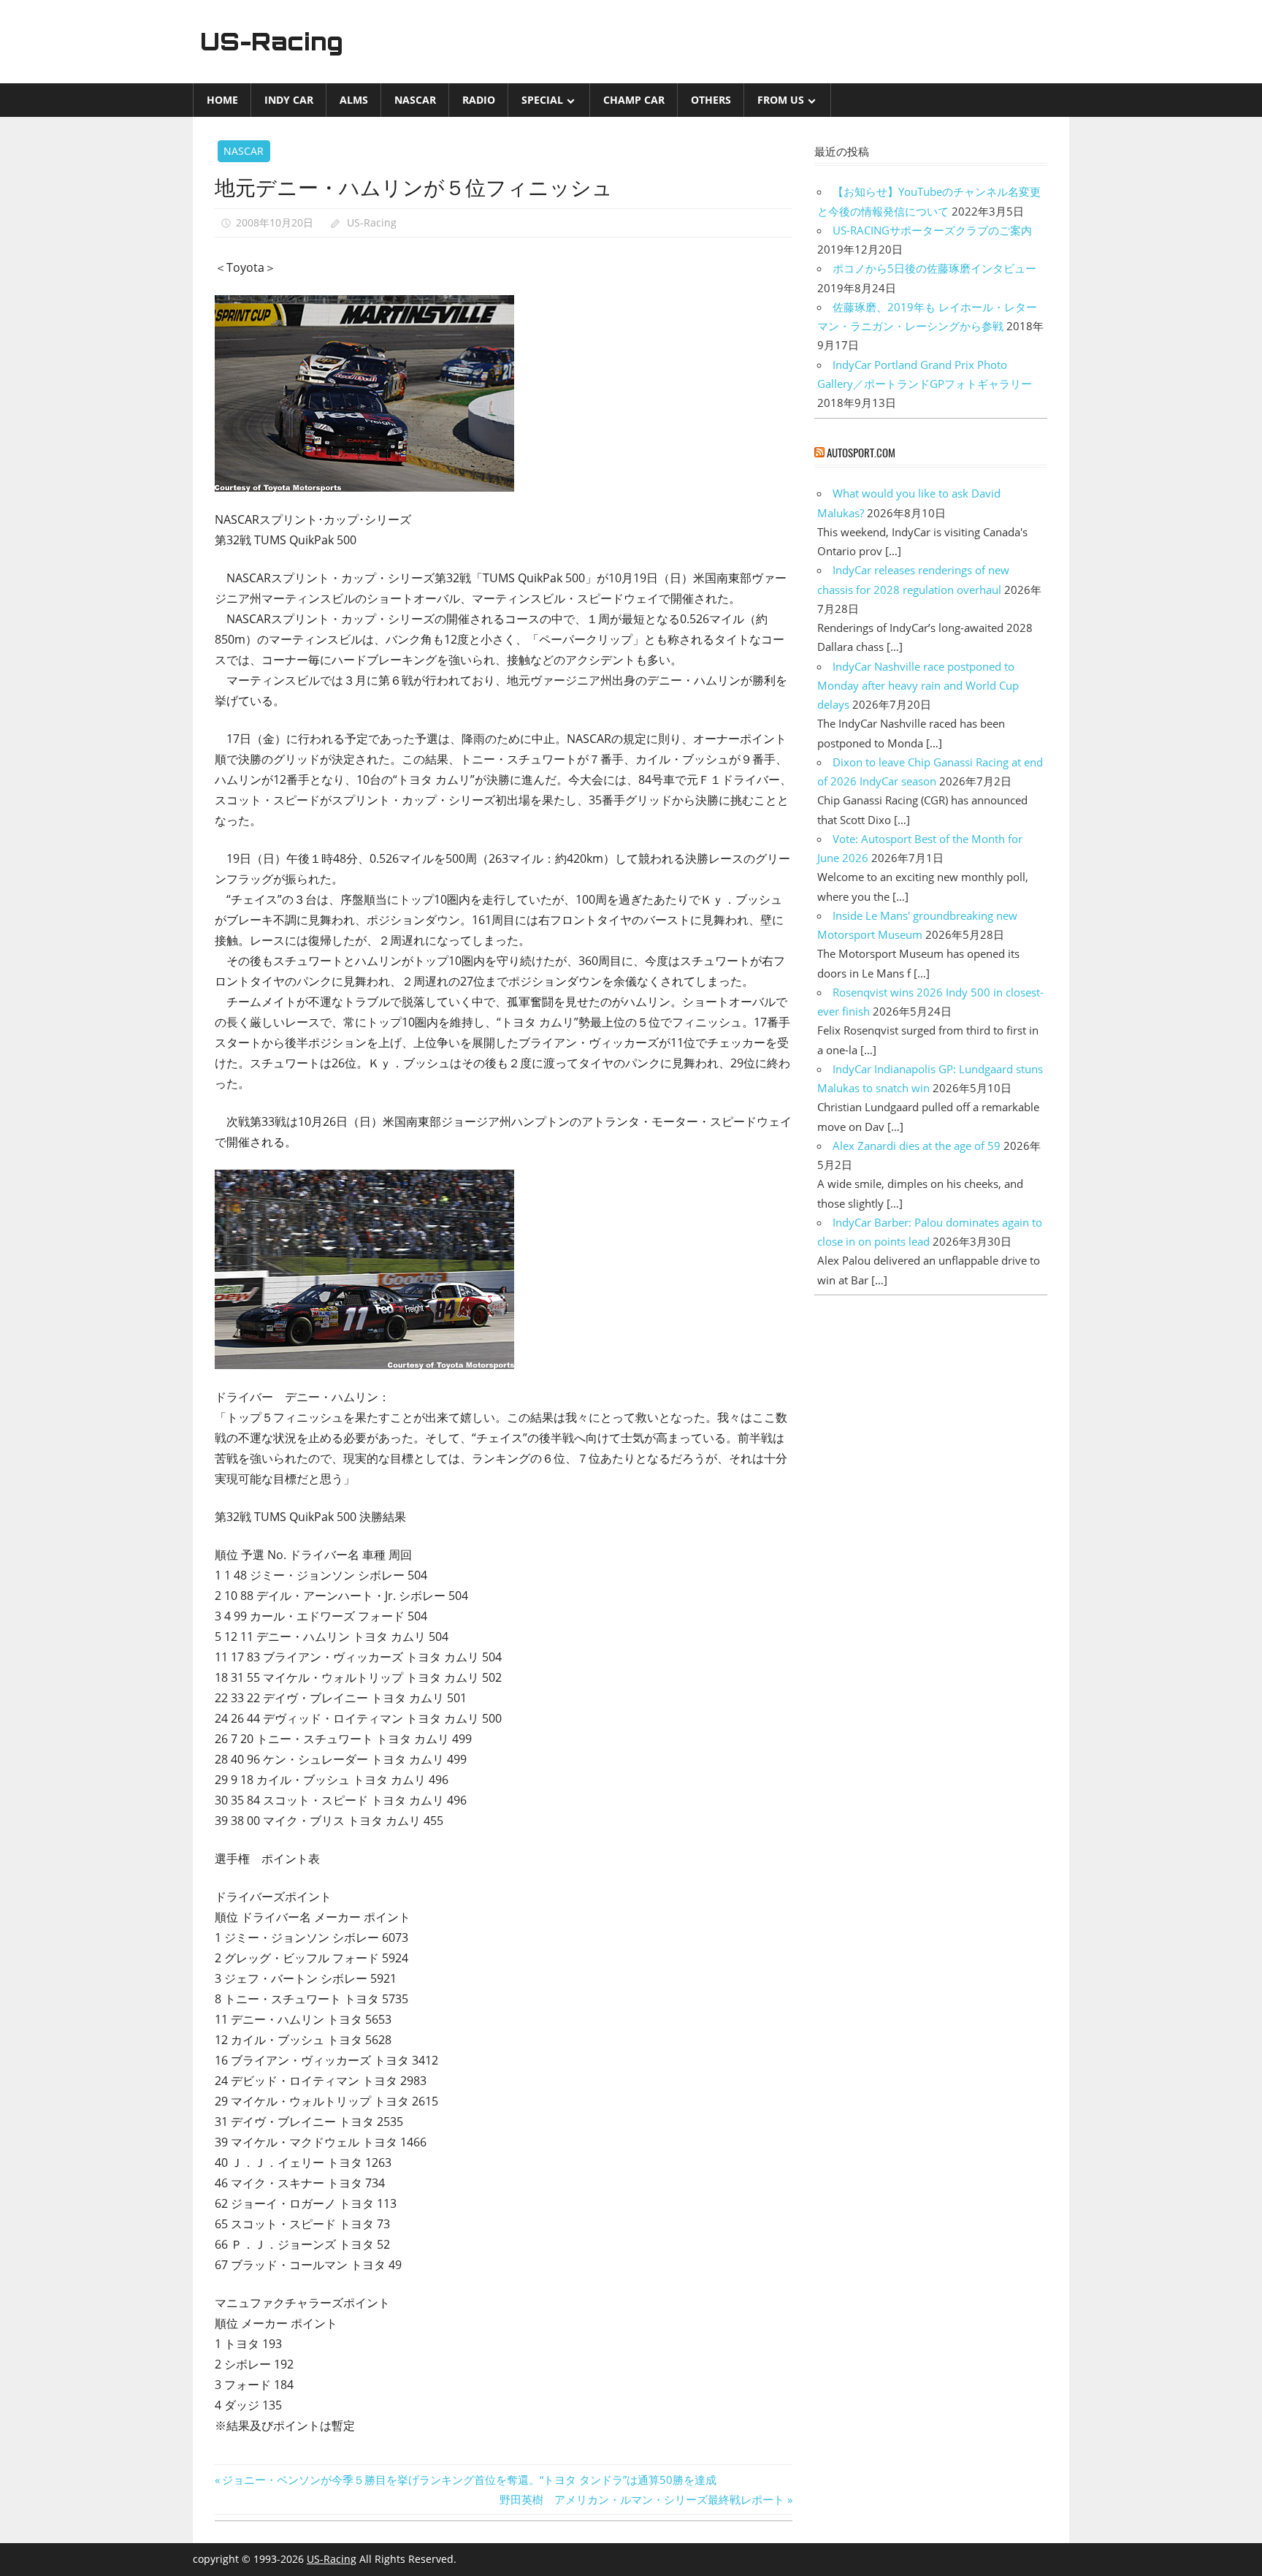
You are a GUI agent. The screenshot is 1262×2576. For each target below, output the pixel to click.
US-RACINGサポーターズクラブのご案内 (932, 230)
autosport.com (861, 452)
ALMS (354, 100)
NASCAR (415, 100)
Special (542, 100)
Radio (479, 100)
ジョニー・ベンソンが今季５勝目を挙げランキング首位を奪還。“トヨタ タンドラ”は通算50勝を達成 (469, 2480)
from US (781, 100)
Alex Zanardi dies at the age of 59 (917, 1146)
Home (222, 100)
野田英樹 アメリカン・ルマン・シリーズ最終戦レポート (642, 2499)
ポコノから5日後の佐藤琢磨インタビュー (934, 268)
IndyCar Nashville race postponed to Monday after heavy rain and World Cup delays (918, 686)
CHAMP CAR (634, 100)
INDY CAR (289, 100)
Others (711, 100)
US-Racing (272, 42)
